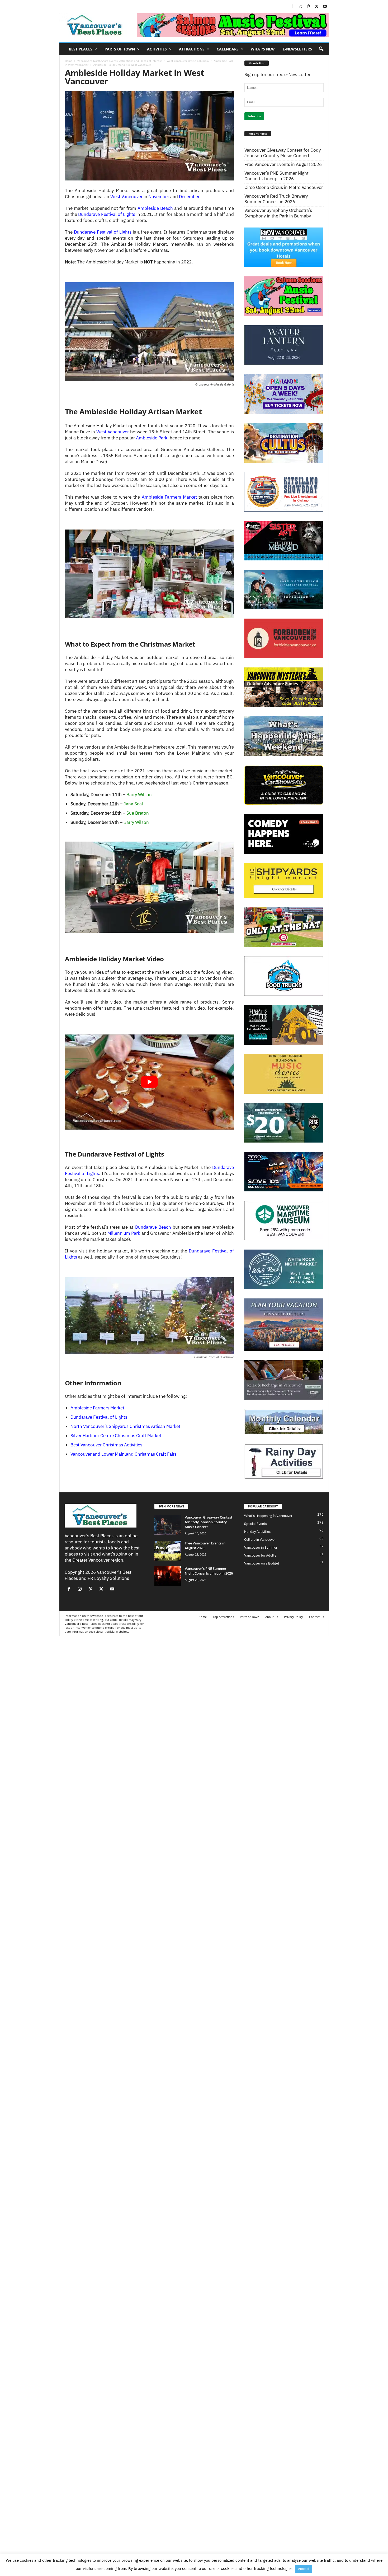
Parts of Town (120, 49)
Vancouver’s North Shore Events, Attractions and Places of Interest (120, 61)
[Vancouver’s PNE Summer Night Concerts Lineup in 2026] (168, 1576)
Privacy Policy (294, 1617)
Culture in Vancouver (260, 1540)
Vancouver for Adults (260, 1555)
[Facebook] (292, 7)
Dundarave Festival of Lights (107, 214)
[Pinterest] (309, 7)
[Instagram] (300, 7)
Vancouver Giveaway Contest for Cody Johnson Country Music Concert (283, 153)
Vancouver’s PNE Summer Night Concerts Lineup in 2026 (276, 176)
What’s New (263, 49)
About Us (272, 1617)
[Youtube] (325, 7)
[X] (317, 7)
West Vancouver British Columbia (188, 61)
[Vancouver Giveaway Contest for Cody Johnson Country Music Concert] (168, 1525)
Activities (157, 49)
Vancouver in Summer (261, 1547)
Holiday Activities (257, 1532)
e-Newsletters (297, 49)
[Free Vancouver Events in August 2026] (168, 1551)
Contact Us (316, 1617)
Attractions (192, 49)
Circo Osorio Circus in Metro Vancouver (284, 187)
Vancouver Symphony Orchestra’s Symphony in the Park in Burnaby (278, 213)
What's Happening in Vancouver (268, 1516)
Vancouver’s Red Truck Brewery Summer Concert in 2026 (276, 199)
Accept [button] (304, 2569)
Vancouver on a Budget (262, 1563)
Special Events (255, 1524)
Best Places (81, 49)
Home (69, 61)
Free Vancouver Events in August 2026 (283, 164)
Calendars (228, 49)
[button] (321, 49)
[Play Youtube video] (149, 1082)
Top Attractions (223, 1617)
